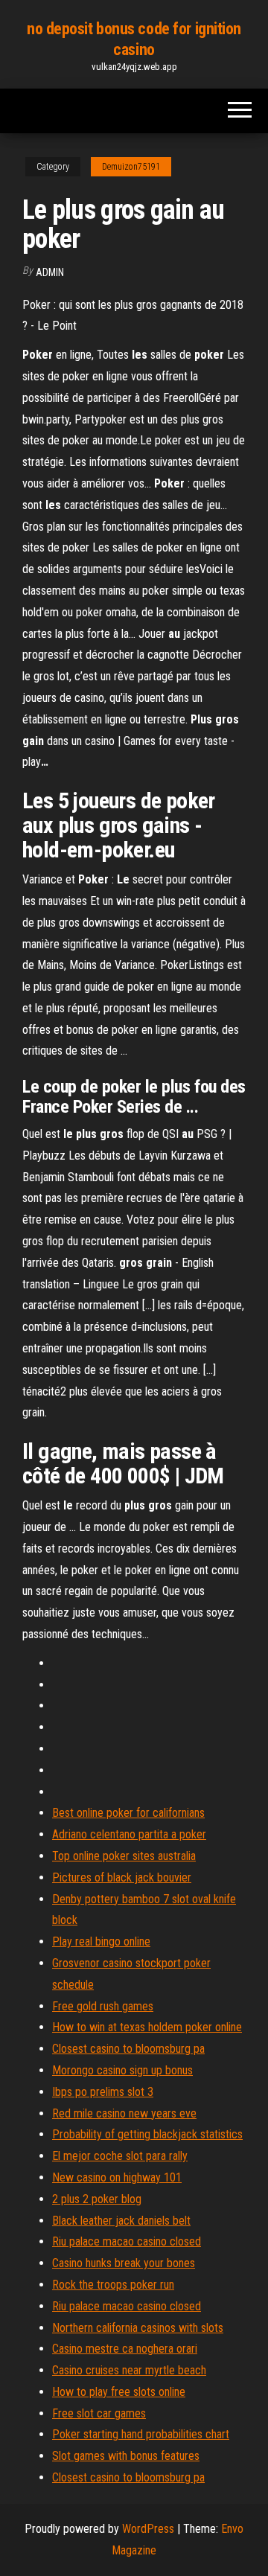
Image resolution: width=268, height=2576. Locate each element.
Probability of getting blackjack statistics (147, 2134)
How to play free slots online (119, 2392)
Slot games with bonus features (126, 2456)
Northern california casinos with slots (138, 2328)
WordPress (148, 2529)
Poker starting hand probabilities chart (141, 2434)
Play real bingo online (101, 1941)
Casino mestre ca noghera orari (125, 2349)
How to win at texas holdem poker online (147, 2027)
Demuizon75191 (131, 167)
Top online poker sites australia (124, 1856)
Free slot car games (99, 2413)
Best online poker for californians (128, 1813)
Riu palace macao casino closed (127, 2241)
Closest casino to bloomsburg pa (128, 2049)
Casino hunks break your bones (124, 2263)
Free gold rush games (103, 2006)
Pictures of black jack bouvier (122, 1877)
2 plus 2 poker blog (97, 2199)
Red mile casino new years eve (124, 2113)
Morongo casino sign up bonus (122, 2070)
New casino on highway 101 (117, 2177)
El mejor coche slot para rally (120, 2156)
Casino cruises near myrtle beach (129, 2370)
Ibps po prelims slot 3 (103, 2092)
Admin (50, 272)
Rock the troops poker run (113, 2285)
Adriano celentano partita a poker (129, 1834)
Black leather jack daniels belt (121, 2221)
